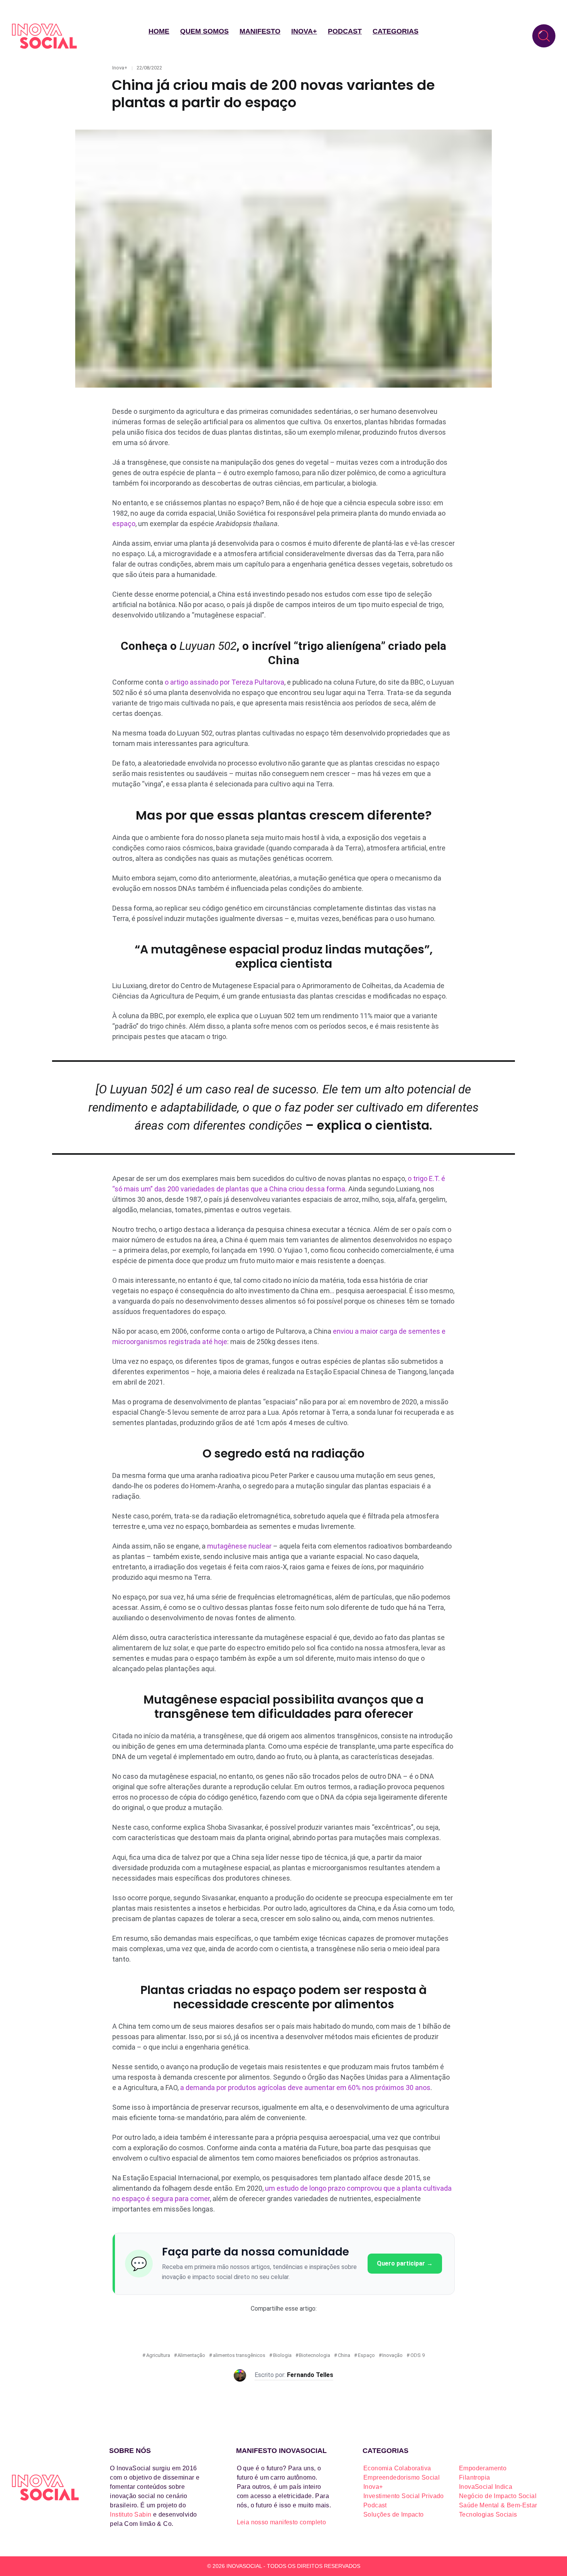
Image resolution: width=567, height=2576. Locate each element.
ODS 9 (418, 2355)
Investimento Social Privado (404, 2496)
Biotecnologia (315, 2355)
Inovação (392, 2355)
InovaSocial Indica (486, 2487)
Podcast (345, 31)
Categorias (396, 31)
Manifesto (260, 31)
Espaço (366, 2355)
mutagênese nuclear (239, 1546)
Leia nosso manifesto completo (282, 2522)
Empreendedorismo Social (402, 2477)
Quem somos (204, 31)
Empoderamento (483, 2468)
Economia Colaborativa (397, 2468)
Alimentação (191, 2355)
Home (159, 31)
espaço (124, 524)
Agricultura (158, 2355)
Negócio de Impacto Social (498, 2496)
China (344, 2355)
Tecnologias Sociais (488, 2514)
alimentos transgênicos (239, 2355)
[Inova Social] (44, 36)
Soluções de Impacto (394, 2514)
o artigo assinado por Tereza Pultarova (224, 682)
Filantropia (474, 2477)
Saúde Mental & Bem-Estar (498, 2505)
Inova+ (304, 31)
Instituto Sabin (131, 2514)
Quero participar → (405, 2263)
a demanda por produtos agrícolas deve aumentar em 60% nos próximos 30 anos (305, 2088)
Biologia (282, 2355)
